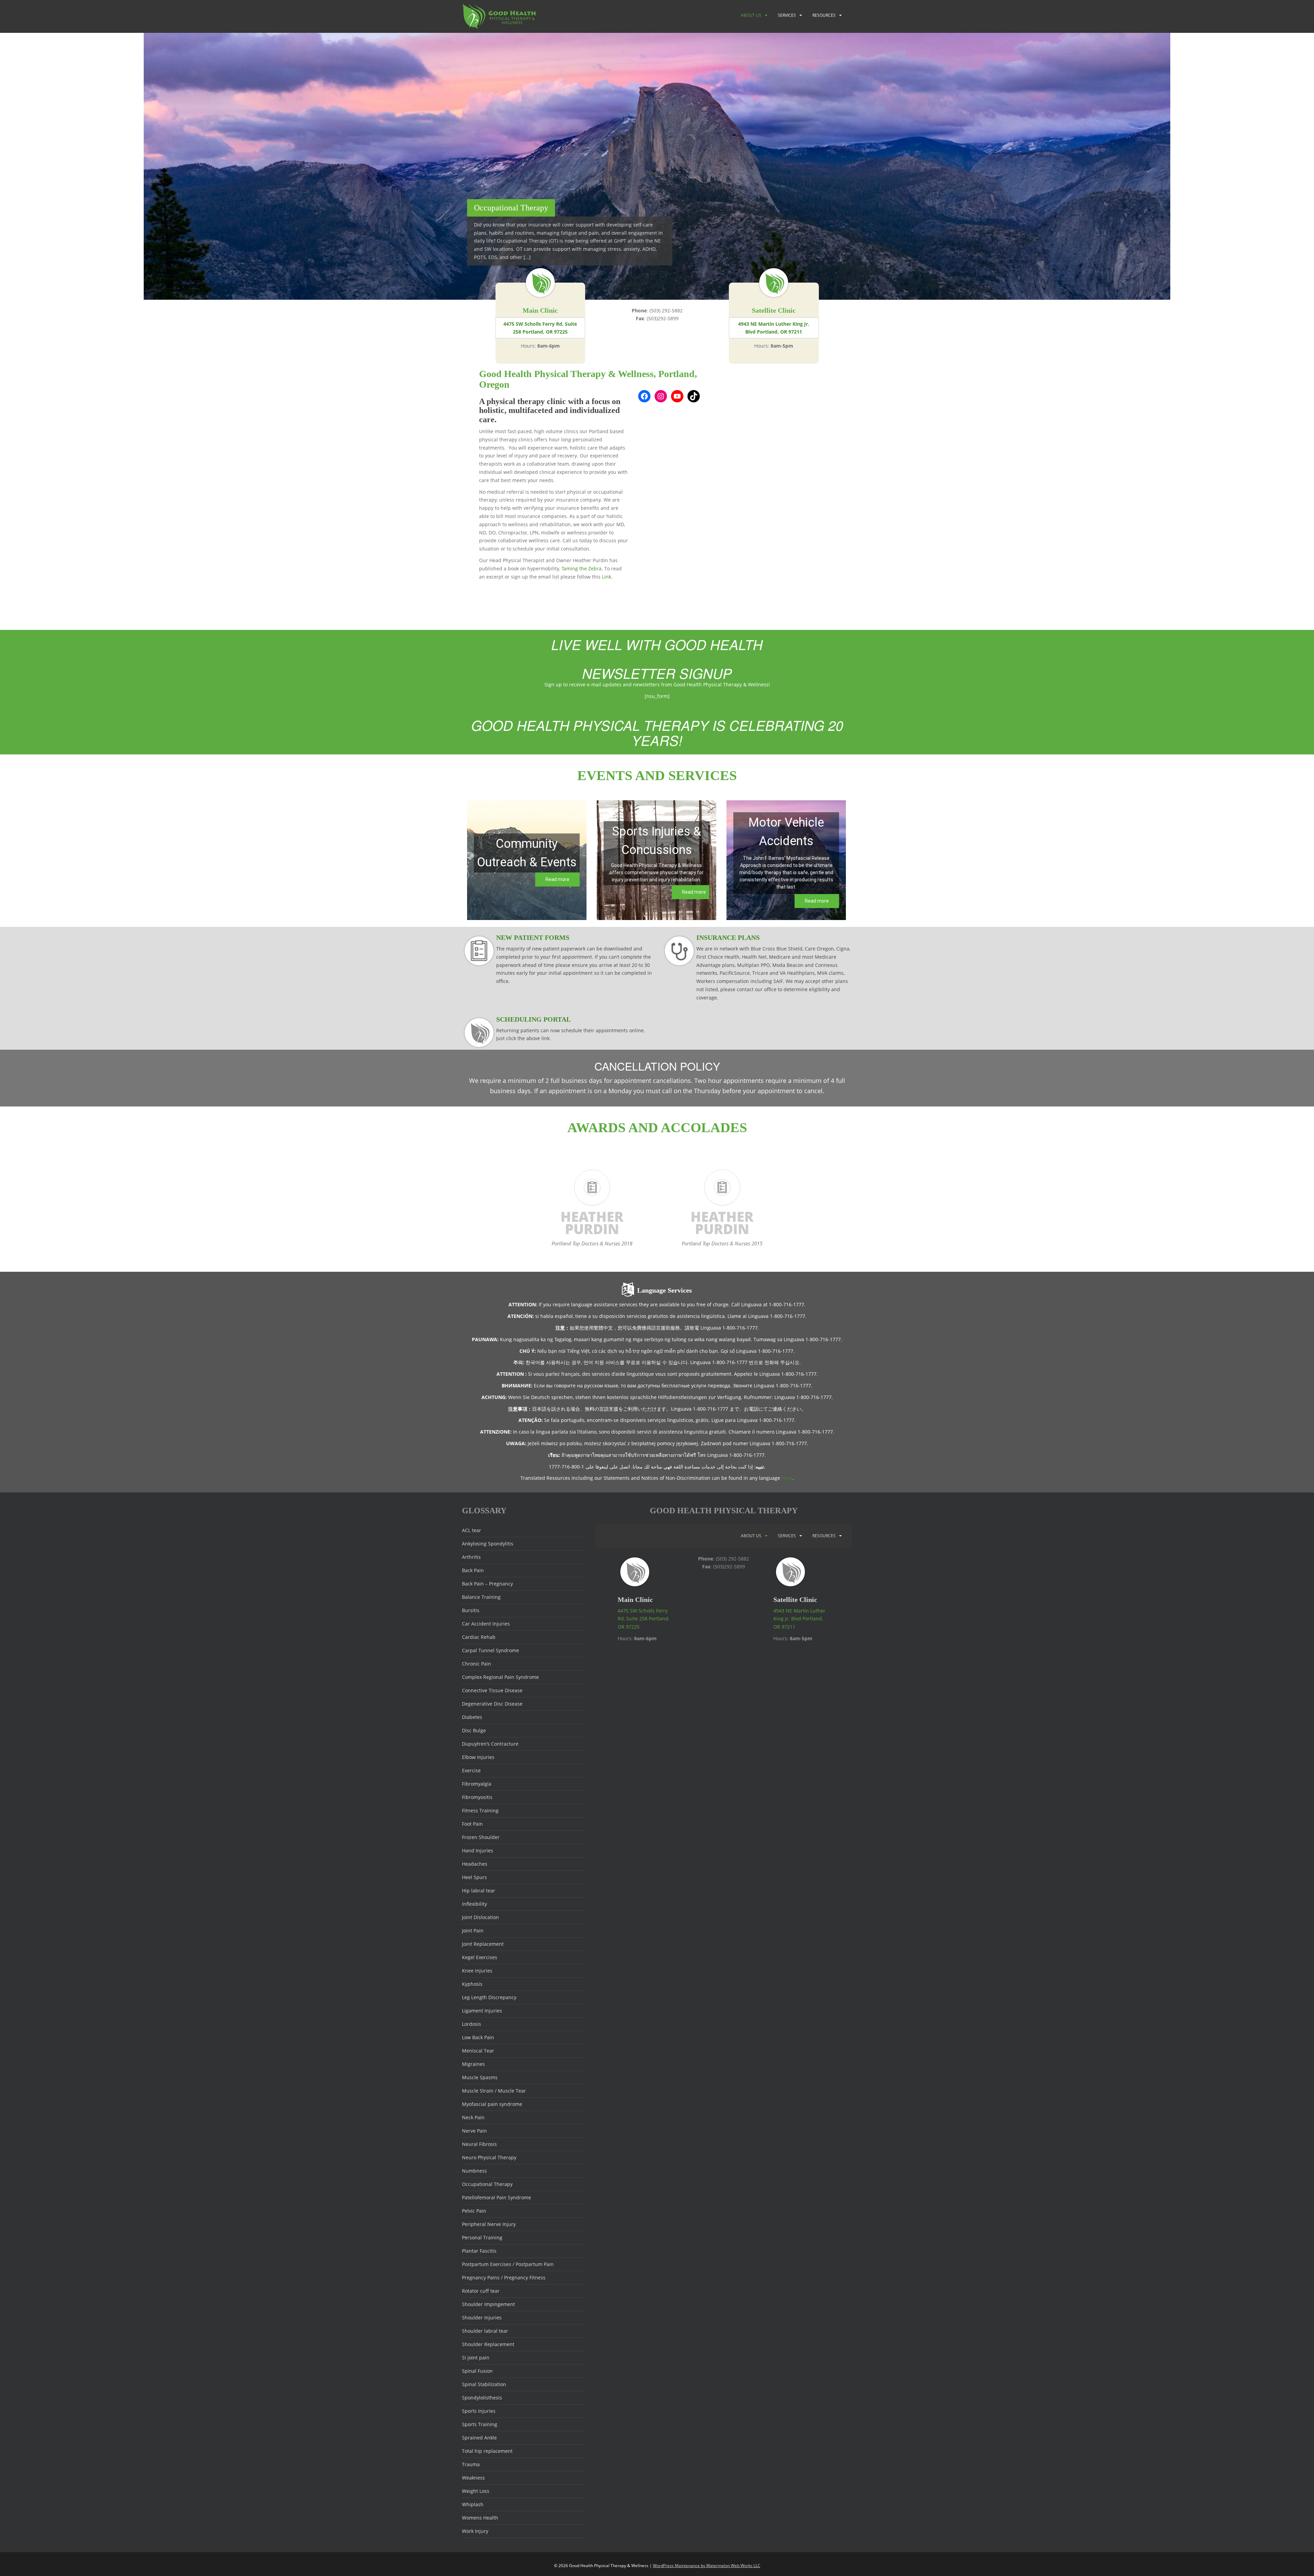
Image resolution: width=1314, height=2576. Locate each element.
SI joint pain (476, 2358)
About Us (751, 15)
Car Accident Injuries (486, 1624)
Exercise (471, 1770)
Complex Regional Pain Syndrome (500, 1677)
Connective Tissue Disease (492, 1690)
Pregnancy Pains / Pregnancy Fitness (504, 2277)
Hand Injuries (478, 1850)
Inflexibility (474, 1904)
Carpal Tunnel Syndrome (491, 1650)
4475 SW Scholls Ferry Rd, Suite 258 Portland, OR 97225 (540, 328)
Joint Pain (473, 1931)
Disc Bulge (474, 1730)
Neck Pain (473, 2117)
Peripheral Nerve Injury (489, 2224)
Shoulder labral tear (485, 2331)
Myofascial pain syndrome (492, 2104)
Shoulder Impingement (488, 2304)
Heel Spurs (474, 1877)
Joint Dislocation (480, 1917)
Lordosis (472, 2024)
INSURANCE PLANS (728, 937)
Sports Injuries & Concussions (657, 841)
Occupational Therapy (487, 2184)
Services (787, 15)
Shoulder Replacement (488, 2344)
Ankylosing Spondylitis (488, 1544)
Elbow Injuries (478, 1757)
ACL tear (472, 1530)
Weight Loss (476, 2491)
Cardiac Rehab (479, 1637)
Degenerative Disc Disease (492, 1704)
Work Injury (475, 2531)
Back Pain (473, 1570)
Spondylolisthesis (482, 2398)
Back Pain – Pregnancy (487, 1584)
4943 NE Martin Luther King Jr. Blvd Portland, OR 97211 (774, 328)
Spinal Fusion (477, 2371)
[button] (527, 860)
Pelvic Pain (474, 2211)
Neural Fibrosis (479, 2144)
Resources (824, 15)
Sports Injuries (479, 2411)
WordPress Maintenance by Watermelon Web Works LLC (707, 2566)
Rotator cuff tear (481, 2291)
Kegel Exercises (480, 1957)
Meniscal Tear (478, 2051)
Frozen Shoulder (481, 1837)
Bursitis (471, 1610)
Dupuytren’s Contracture (490, 1744)
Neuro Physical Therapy (489, 2157)
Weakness (473, 2478)
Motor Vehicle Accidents (786, 832)
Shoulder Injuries (482, 2318)
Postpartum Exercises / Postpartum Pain (508, 2264)
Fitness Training (480, 1810)
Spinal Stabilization (484, 2384)
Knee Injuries (477, 1971)
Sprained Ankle (479, 2438)
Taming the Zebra (582, 568)
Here (787, 1478)
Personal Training (482, 2237)
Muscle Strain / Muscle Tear (494, 2091)
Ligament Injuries (482, 2011)
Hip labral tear (479, 1891)
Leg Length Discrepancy (489, 1997)
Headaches (475, 1864)
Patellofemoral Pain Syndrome (497, 2197)
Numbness (474, 2171)
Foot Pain (472, 1824)
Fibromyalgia (477, 1784)
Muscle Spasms (480, 2077)
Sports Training (480, 2424)
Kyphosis (472, 1984)
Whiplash (473, 2504)
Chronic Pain (476, 1664)
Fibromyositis (477, 1797)
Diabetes (472, 1717)
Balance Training (481, 1597)
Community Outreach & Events (527, 853)
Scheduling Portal (533, 1019)
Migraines (473, 2064)
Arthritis (471, 1557)
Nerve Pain (474, 2131)
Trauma (471, 2464)
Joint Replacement (483, 1944)
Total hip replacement (487, 2451)
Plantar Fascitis (479, 2251)
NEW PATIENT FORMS (533, 937)
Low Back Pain (478, 2037)
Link (607, 577)
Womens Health (480, 2518)
